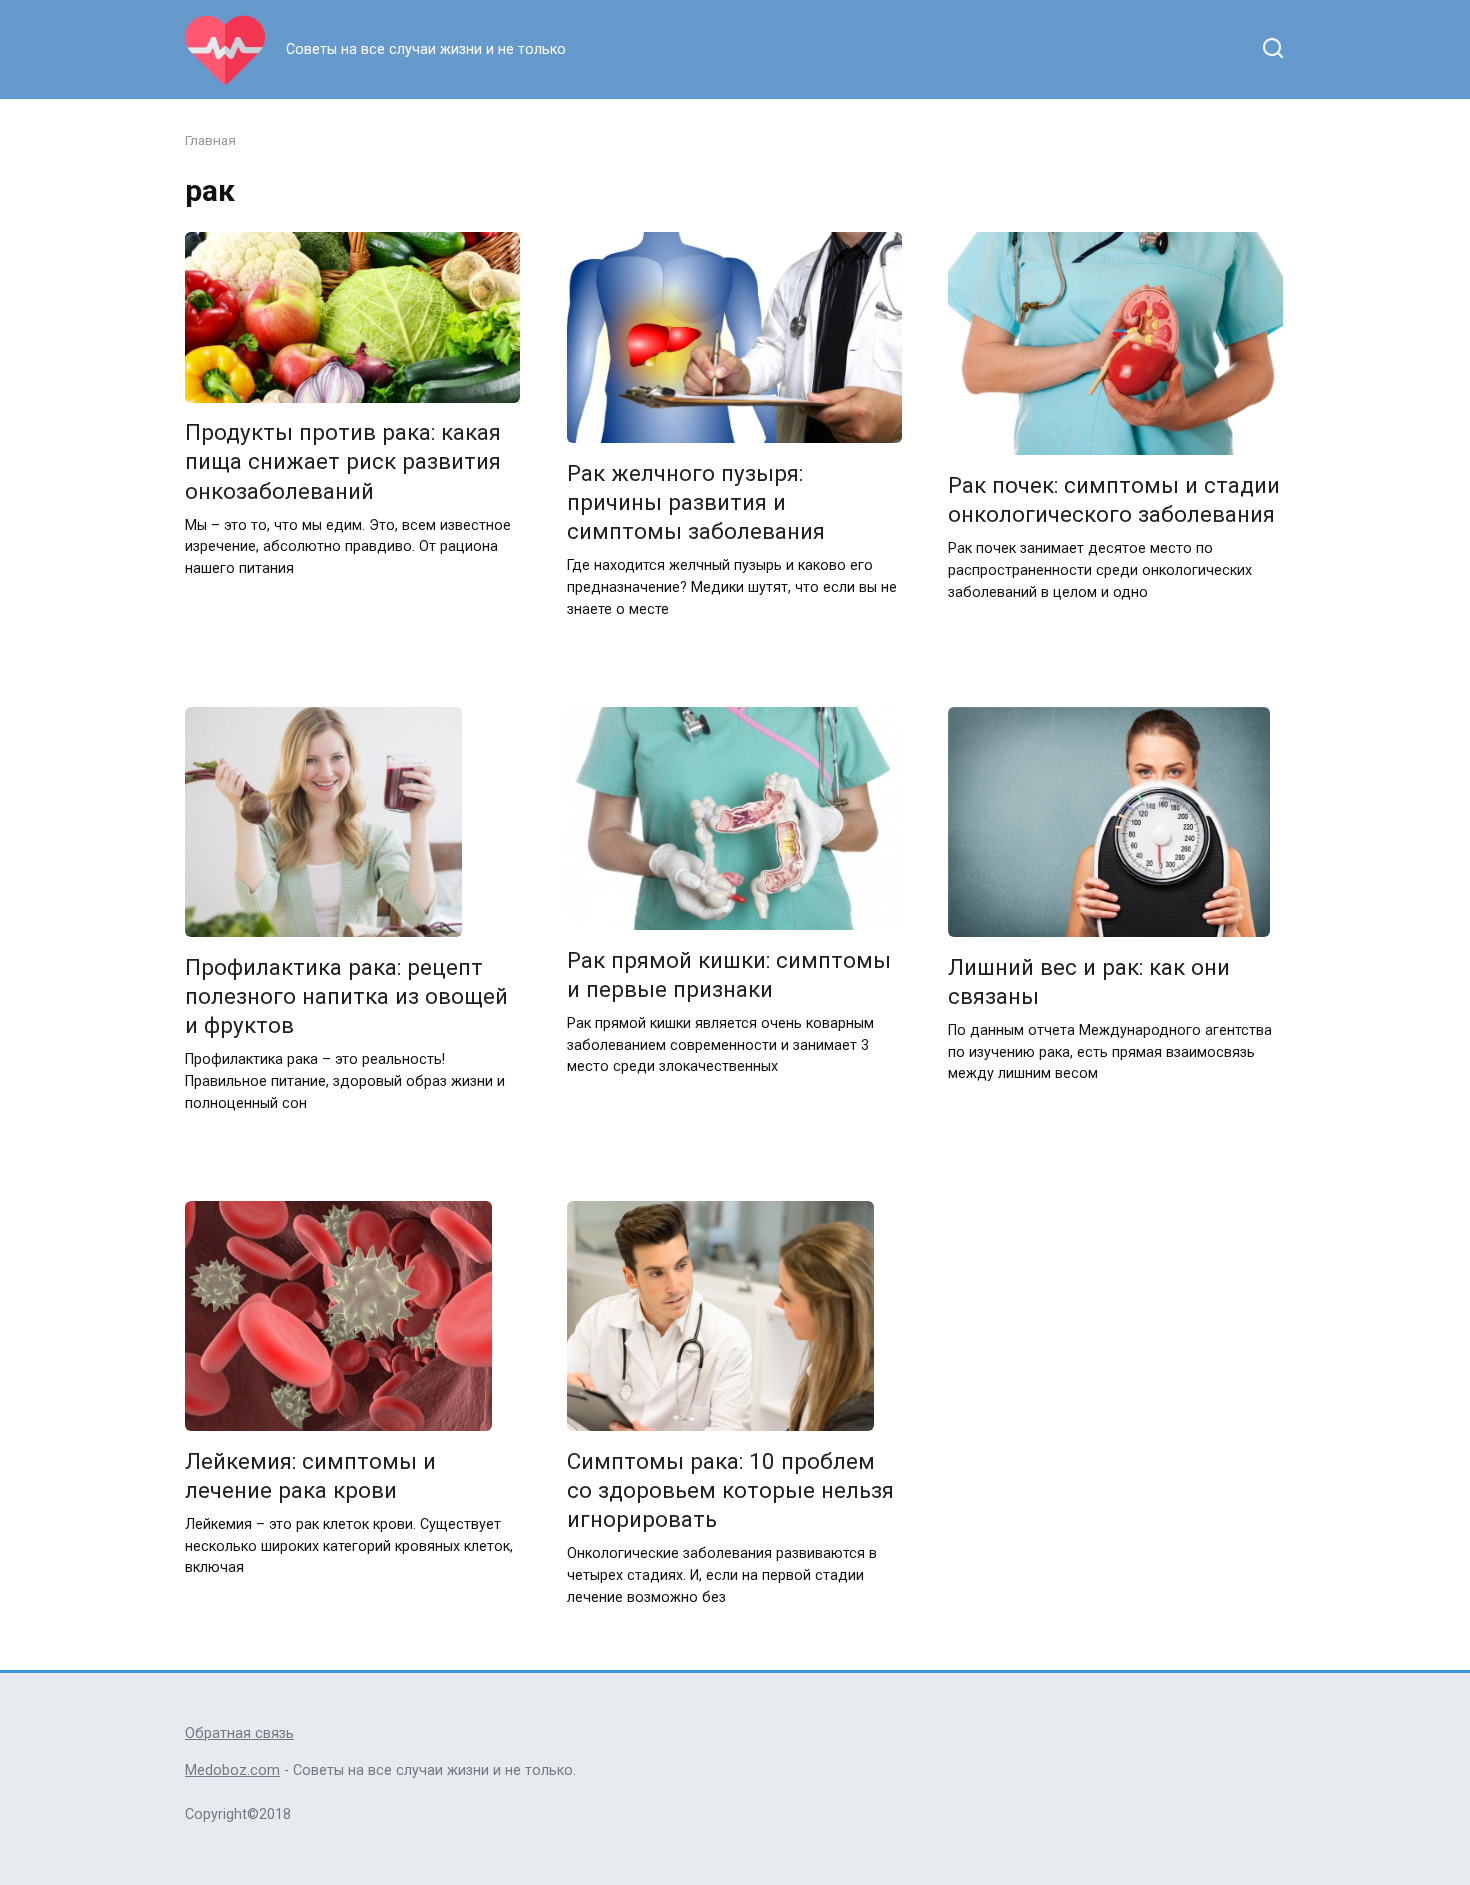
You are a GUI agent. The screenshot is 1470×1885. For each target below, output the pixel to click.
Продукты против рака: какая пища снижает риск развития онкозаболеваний (343, 462)
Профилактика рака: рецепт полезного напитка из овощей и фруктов (346, 996)
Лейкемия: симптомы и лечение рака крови (310, 1475)
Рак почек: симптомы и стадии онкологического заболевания (1114, 499)
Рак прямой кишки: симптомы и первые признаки (729, 974)
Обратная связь (239, 1733)
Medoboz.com (232, 1770)
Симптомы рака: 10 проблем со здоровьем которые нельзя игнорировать (730, 1490)
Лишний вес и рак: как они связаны (1089, 981)
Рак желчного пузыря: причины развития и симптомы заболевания (696, 502)
